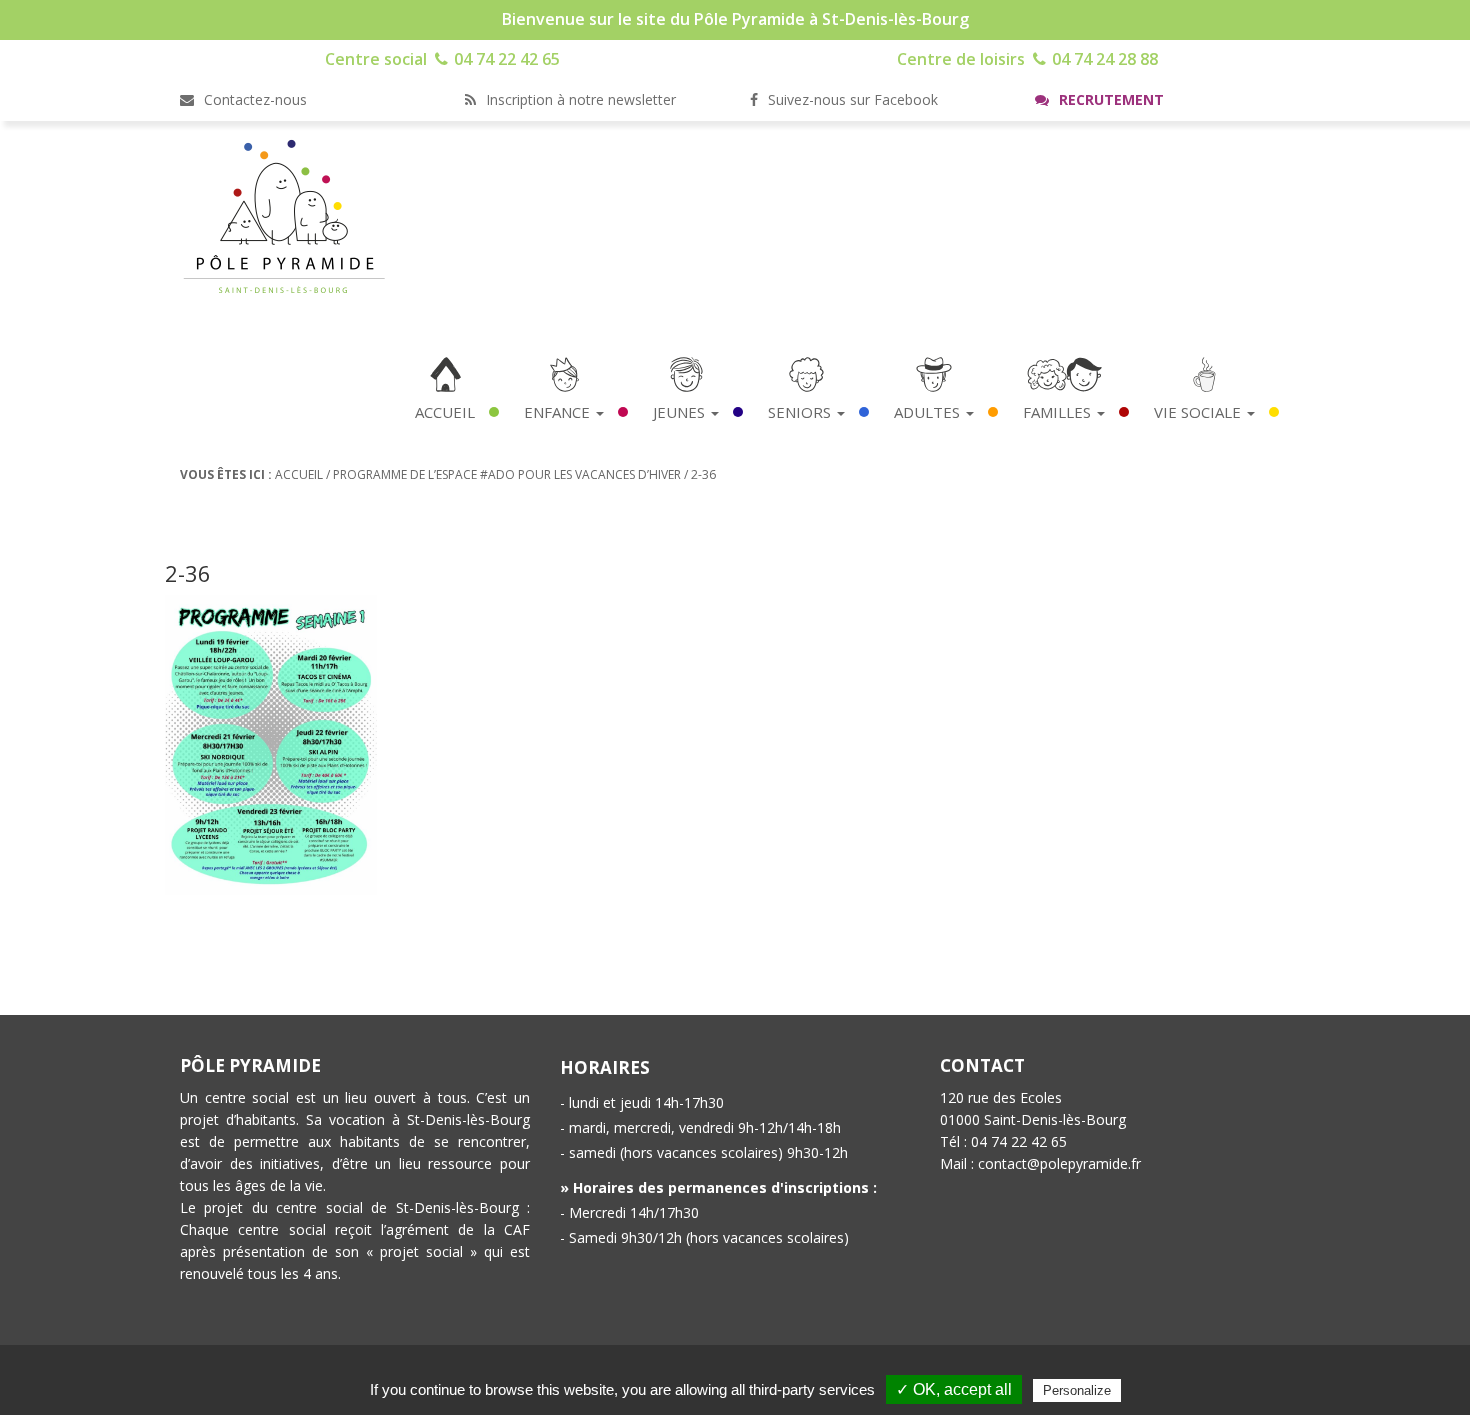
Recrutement (1109, 99)
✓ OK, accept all (954, 1389)
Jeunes (681, 412)
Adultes (929, 412)
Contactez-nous (253, 99)
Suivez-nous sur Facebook (851, 99)
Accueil (445, 412)
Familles (1059, 412)
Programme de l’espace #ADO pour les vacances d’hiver (507, 474)
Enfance (559, 412)
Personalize (1077, 1390)
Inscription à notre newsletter (579, 99)
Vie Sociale (1199, 412)
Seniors (801, 412)
